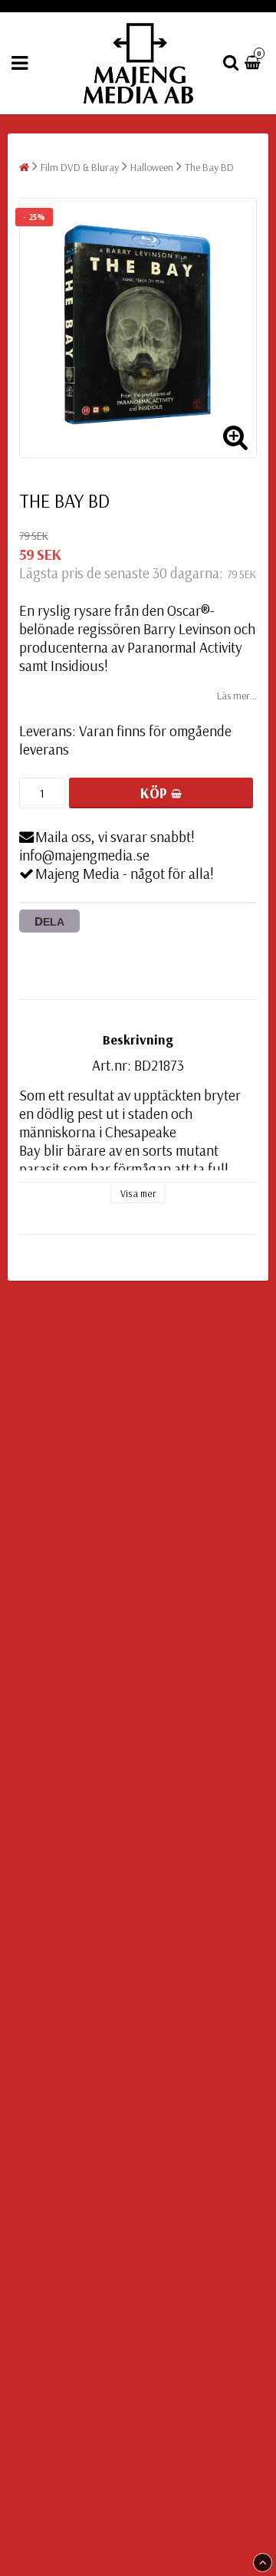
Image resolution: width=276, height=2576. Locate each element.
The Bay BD (209, 167)
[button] (255, 63)
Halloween (152, 167)
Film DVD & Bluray (80, 167)
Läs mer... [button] (237, 696)
